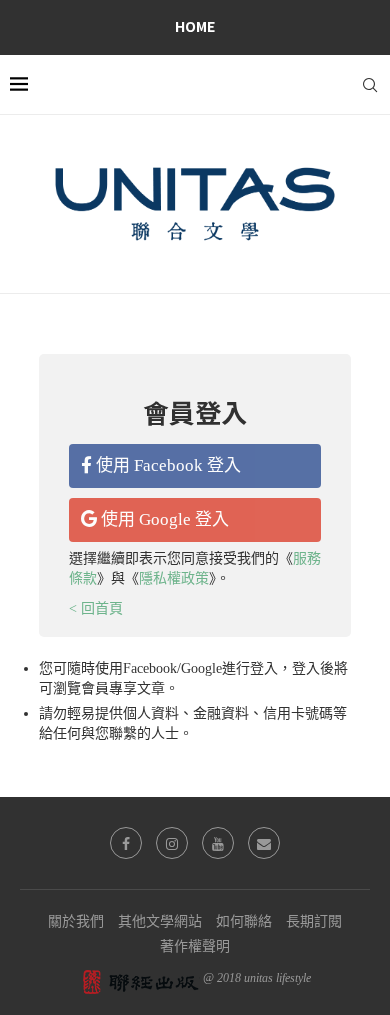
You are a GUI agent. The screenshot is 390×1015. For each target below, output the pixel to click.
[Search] (370, 85)
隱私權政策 (174, 578)
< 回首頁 (96, 608)
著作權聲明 (195, 946)
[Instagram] (172, 843)
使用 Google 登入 (163, 519)
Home (195, 26)
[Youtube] (218, 843)
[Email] (264, 843)
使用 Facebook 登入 (166, 465)
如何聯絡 (244, 921)
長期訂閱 (314, 921)
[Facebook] (126, 843)
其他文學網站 (160, 921)
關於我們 (76, 921)
